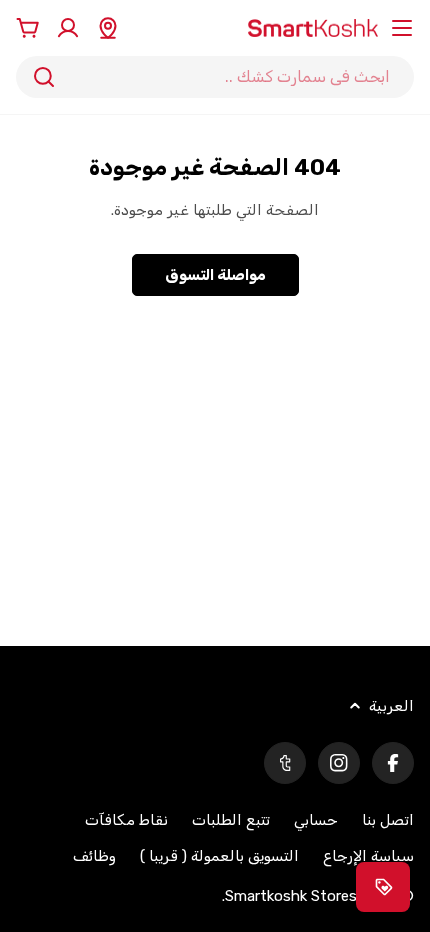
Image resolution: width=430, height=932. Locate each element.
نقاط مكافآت (126, 820)
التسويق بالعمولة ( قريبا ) (219, 856)
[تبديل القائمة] (402, 28)
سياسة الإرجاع (368, 856)
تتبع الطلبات (231, 820)
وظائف (94, 856)
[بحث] (44, 77)
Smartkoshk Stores (291, 896)
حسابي (316, 820)
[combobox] (215, 77)
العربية (391, 706)
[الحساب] (68, 28)
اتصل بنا (388, 820)
